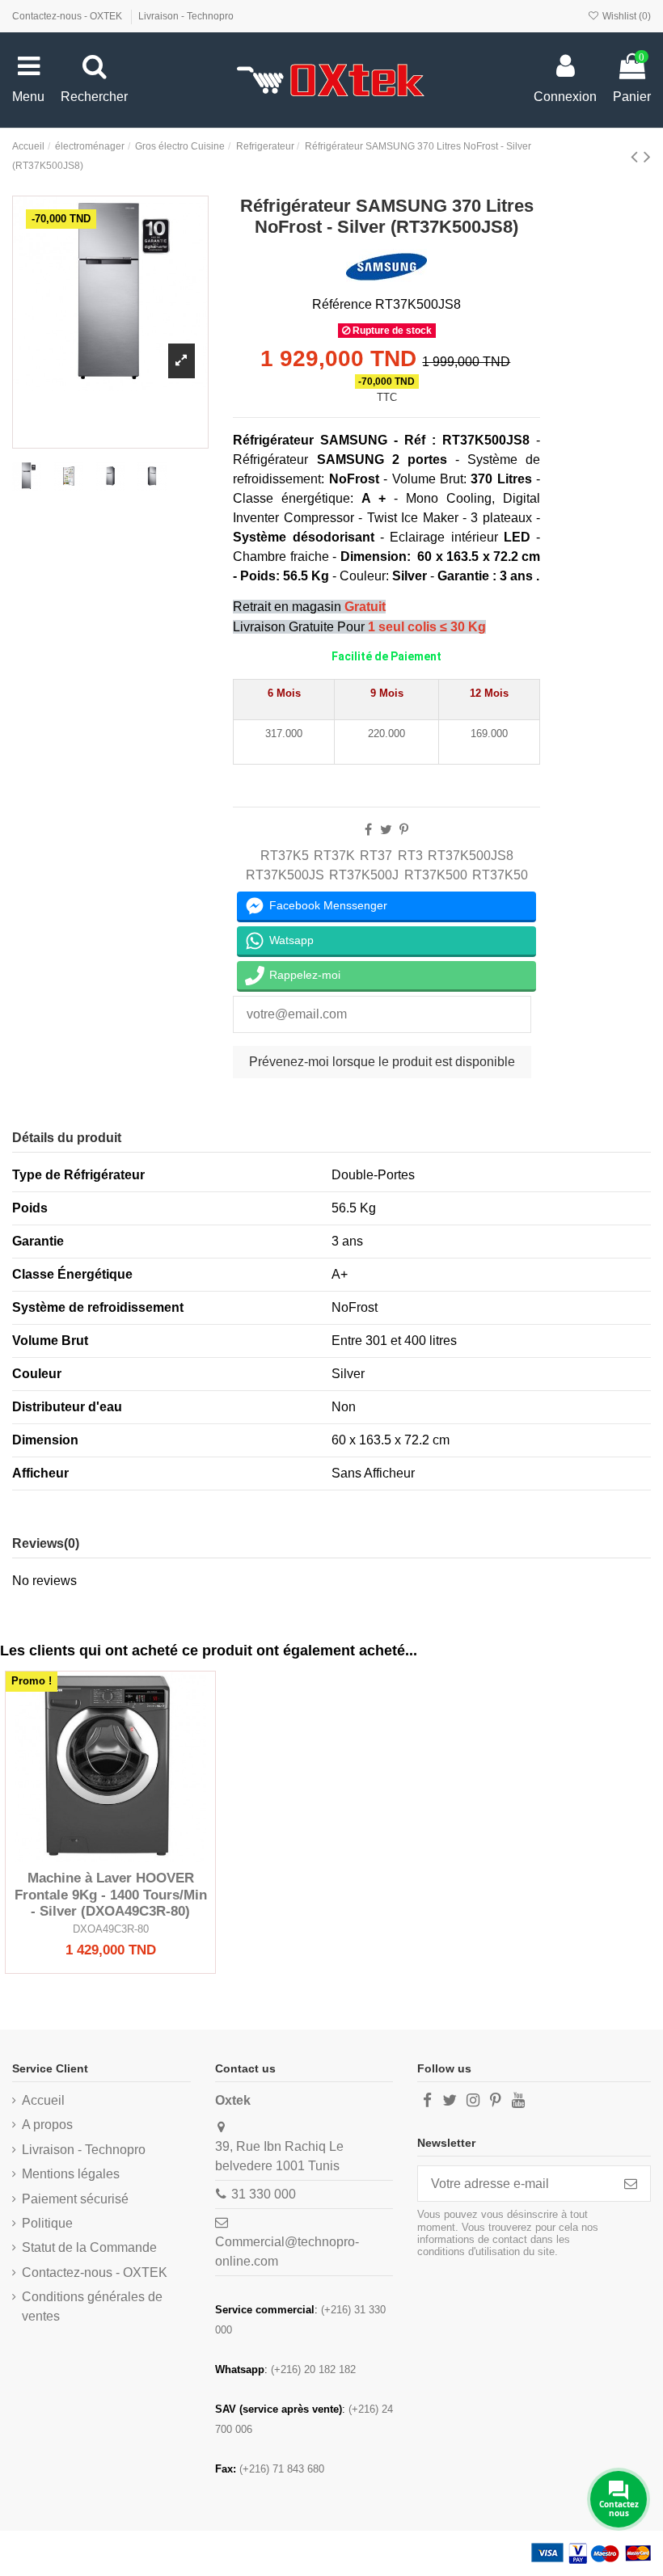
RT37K (334, 856)
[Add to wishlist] (85, 1856)
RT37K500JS (285, 875)
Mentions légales (71, 2174)
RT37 (376, 856)
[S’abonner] (631, 2184)
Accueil (43, 2100)
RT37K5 (285, 856)
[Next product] (647, 156)
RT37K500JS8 (471, 856)
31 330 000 (264, 2194)
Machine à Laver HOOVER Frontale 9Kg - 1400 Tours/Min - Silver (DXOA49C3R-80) (111, 1895)
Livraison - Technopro (186, 16)
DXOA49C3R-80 (111, 1929)
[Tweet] (386, 830)
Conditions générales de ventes (92, 2306)
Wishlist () (625, 16)
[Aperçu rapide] (137, 1856)
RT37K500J (364, 875)
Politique (47, 2223)
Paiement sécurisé (75, 2199)
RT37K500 (436, 875)
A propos (47, 2125)
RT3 (410, 856)
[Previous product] (637, 156)
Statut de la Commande (89, 2247)
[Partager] (368, 830)
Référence (342, 304)
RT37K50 (500, 875)
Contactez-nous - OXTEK (68, 16)
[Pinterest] (404, 830)
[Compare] (111, 1856)
